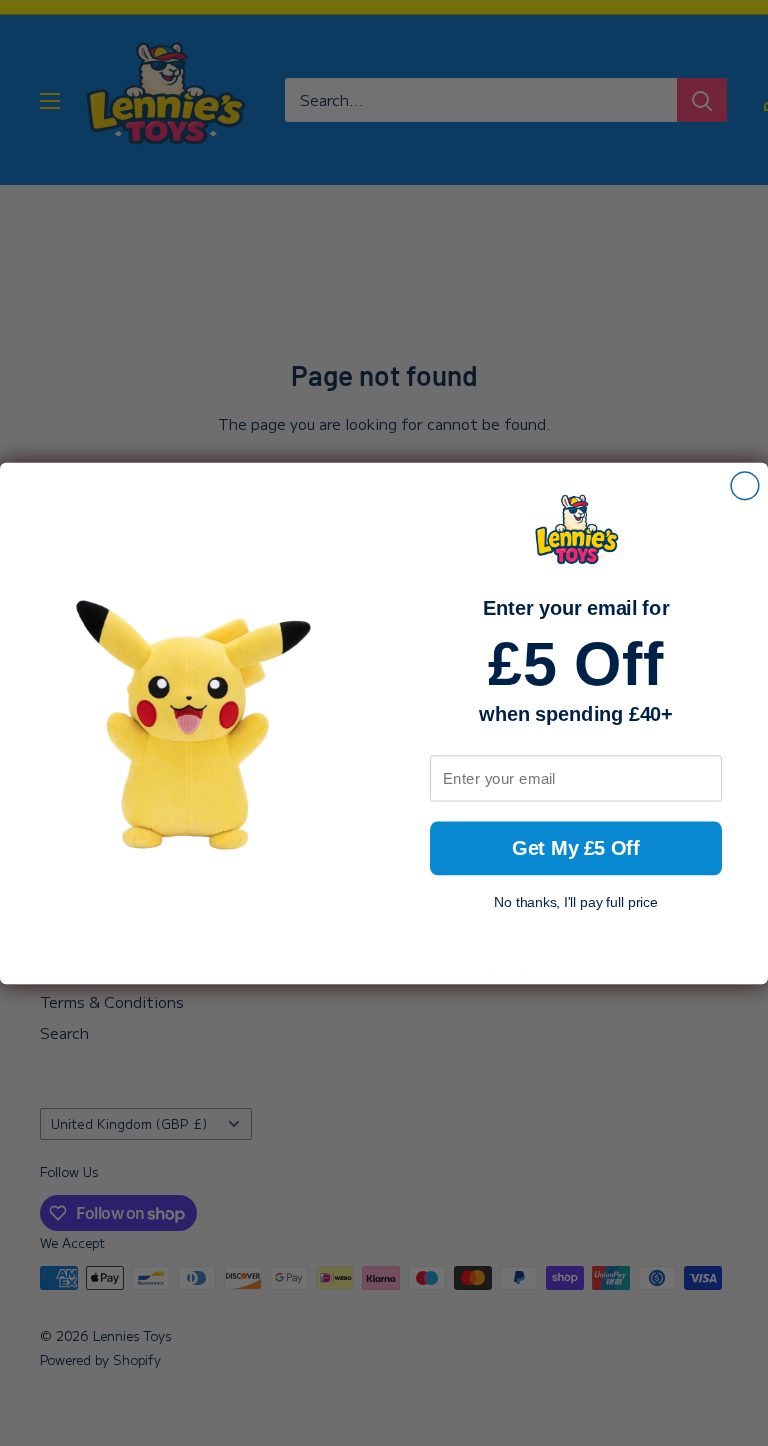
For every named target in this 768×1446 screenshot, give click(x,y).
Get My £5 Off (575, 847)
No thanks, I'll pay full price (576, 902)
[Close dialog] (745, 485)
